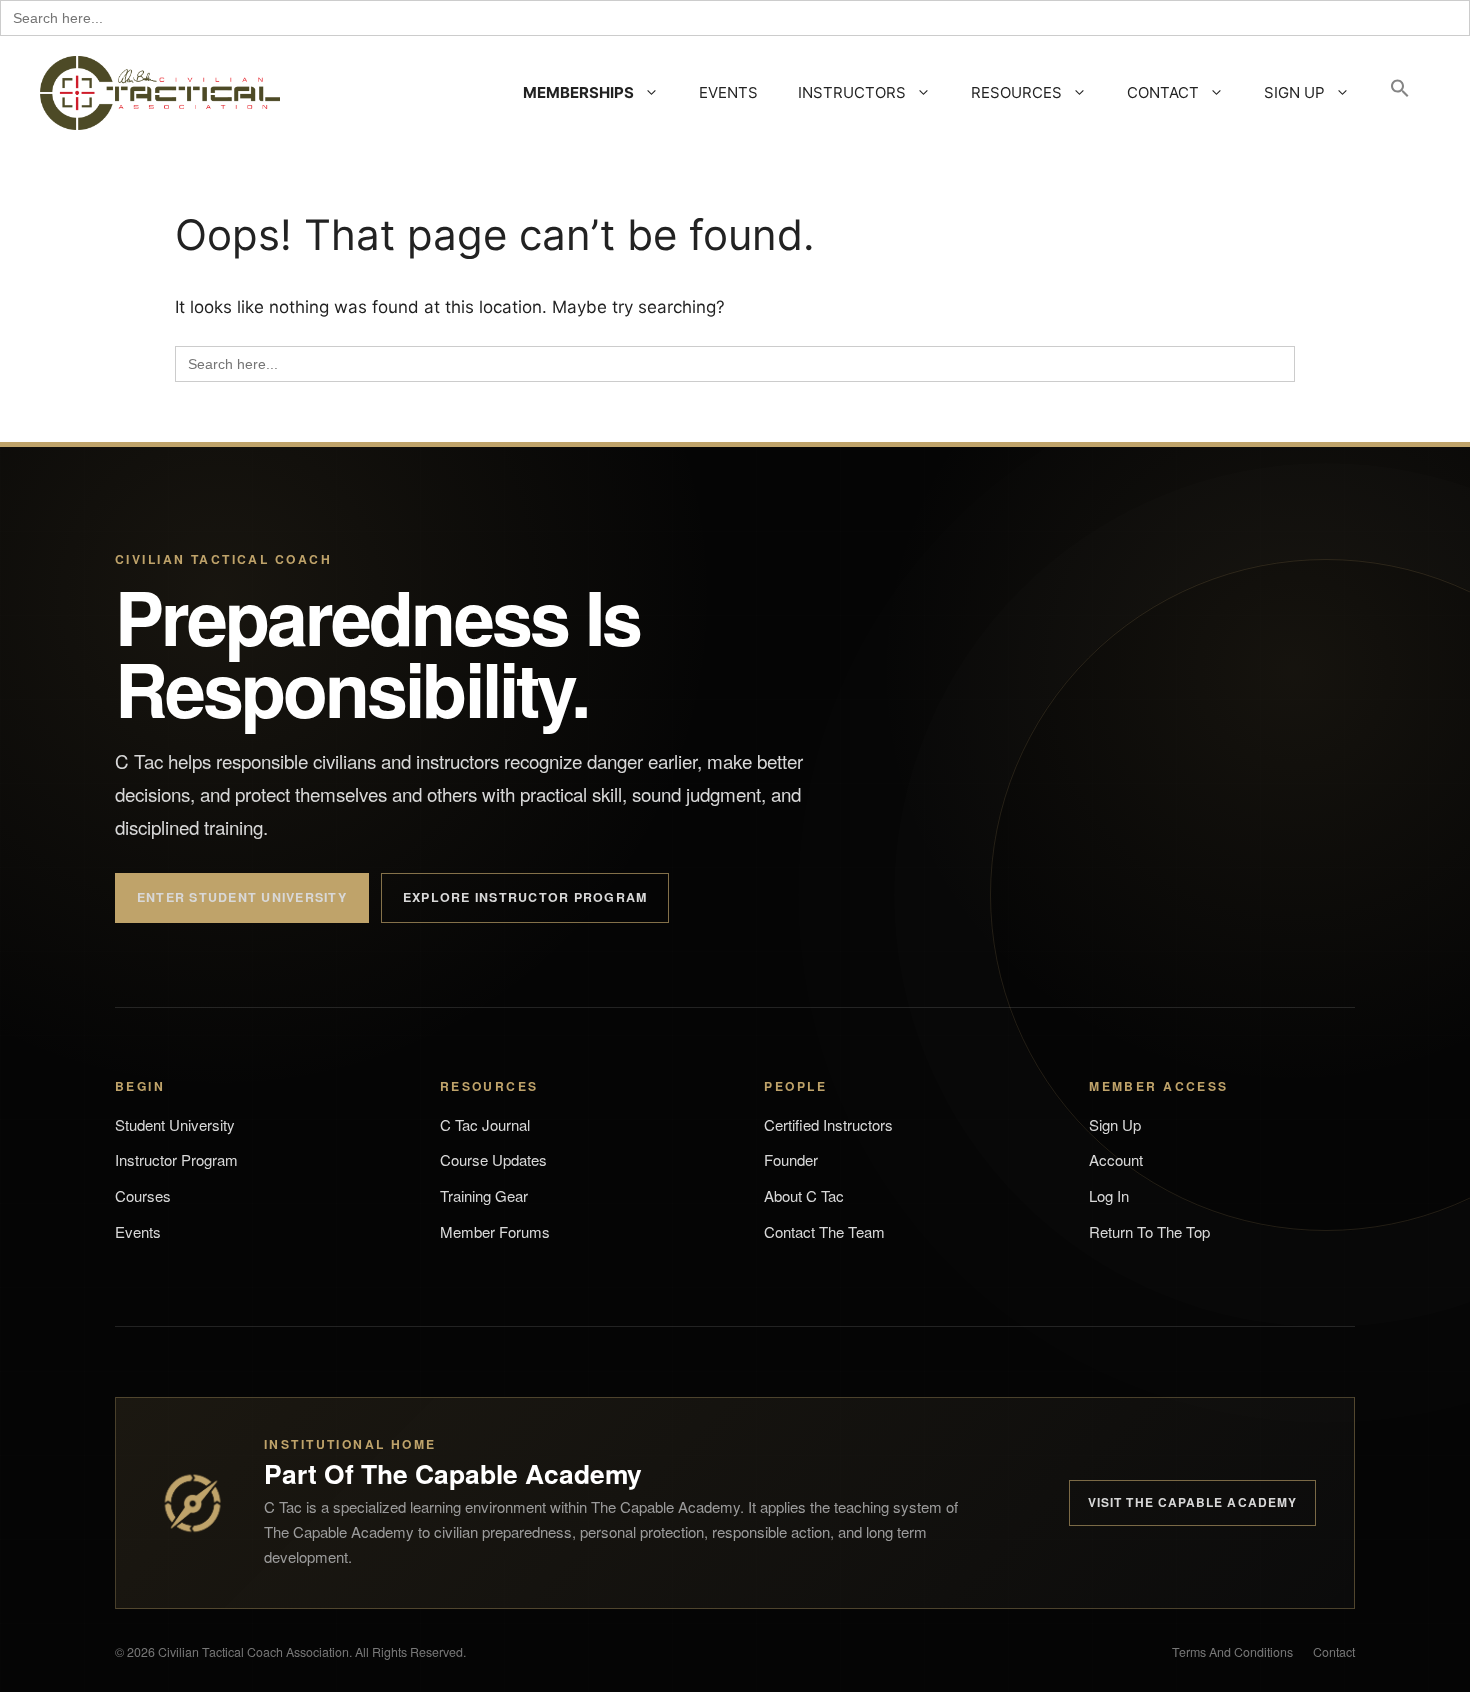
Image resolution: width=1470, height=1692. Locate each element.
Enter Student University (242, 897)
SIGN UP (1294, 92)
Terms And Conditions (1232, 1652)
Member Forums (495, 1231)
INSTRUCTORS (852, 92)
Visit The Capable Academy (1192, 1502)
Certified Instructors (828, 1124)
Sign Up (1115, 1124)
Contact (1334, 1652)
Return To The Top (1149, 1231)
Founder (791, 1159)
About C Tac (804, 1195)
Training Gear (484, 1195)
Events (138, 1231)
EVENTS (728, 92)
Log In (1109, 1195)
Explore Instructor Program (525, 897)
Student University (175, 1124)
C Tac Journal (485, 1124)
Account (1116, 1159)
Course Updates (493, 1159)
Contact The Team (824, 1231)
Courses (143, 1195)
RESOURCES (1016, 92)
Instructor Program (176, 1159)
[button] (1400, 93)
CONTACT (1163, 92)
